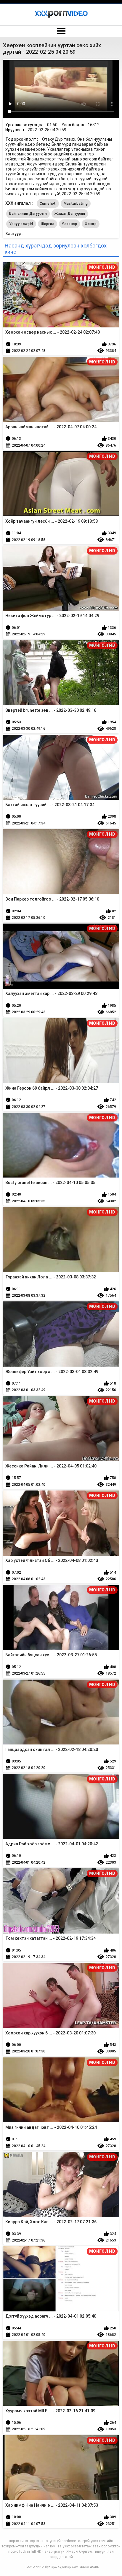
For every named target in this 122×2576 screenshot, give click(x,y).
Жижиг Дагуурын (70, 214)
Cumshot (48, 204)
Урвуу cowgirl (21, 224)
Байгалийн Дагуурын (28, 214)
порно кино (34, 2567)
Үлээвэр (69, 224)
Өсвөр (91, 224)
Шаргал (48, 224)
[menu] (61, 31)
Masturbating (76, 204)
